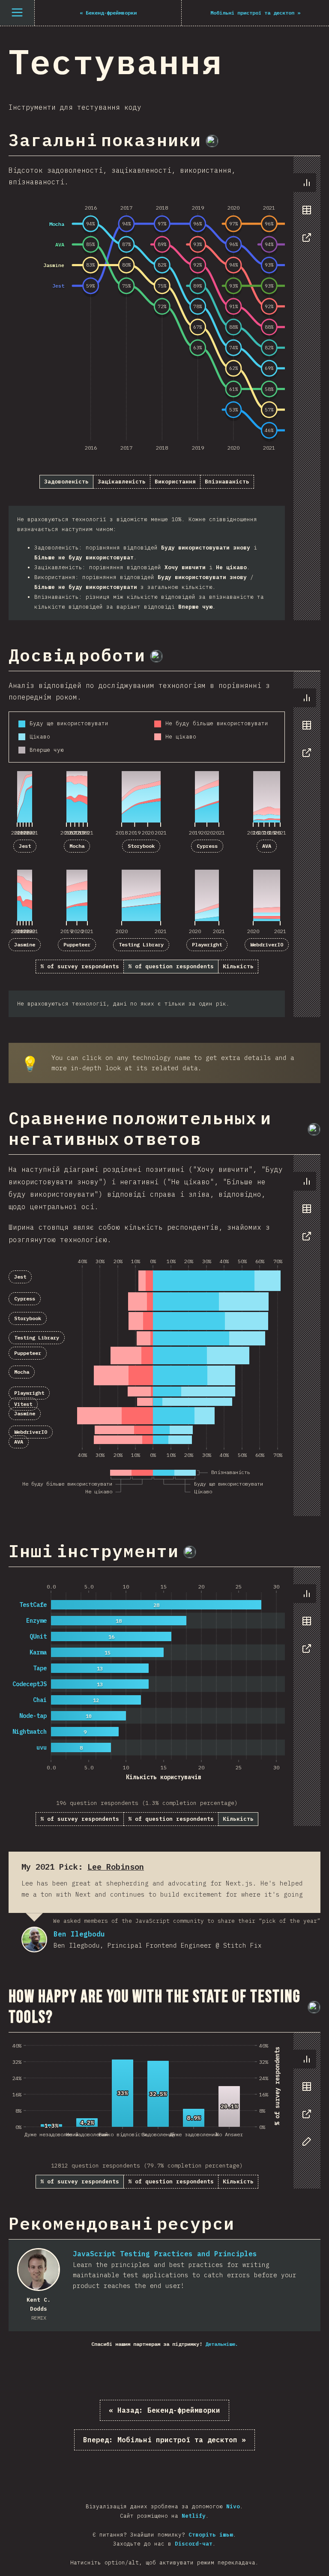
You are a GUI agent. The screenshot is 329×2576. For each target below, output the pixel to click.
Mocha (77, 846)
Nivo (233, 2506)
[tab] (307, 183)
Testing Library (141, 944)
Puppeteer (77, 944)
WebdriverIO (267, 944)
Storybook (141, 846)
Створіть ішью (211, 2535)
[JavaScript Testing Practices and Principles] (39, 2270)
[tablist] (305, 214)
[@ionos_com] (156, 656)
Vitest (23, 1404)
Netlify (194, 2516)
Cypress (207, 846)
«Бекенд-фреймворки (164, 2410)
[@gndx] (212, 141)
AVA (267, 846)
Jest (25, 846)
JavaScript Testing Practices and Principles (165, 2254)
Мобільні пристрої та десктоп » (164, 2440)
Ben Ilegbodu (34, 1940)
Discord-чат (194, 2544)
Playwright (207, 944)
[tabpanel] (164, 388)
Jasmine (25, 944)
